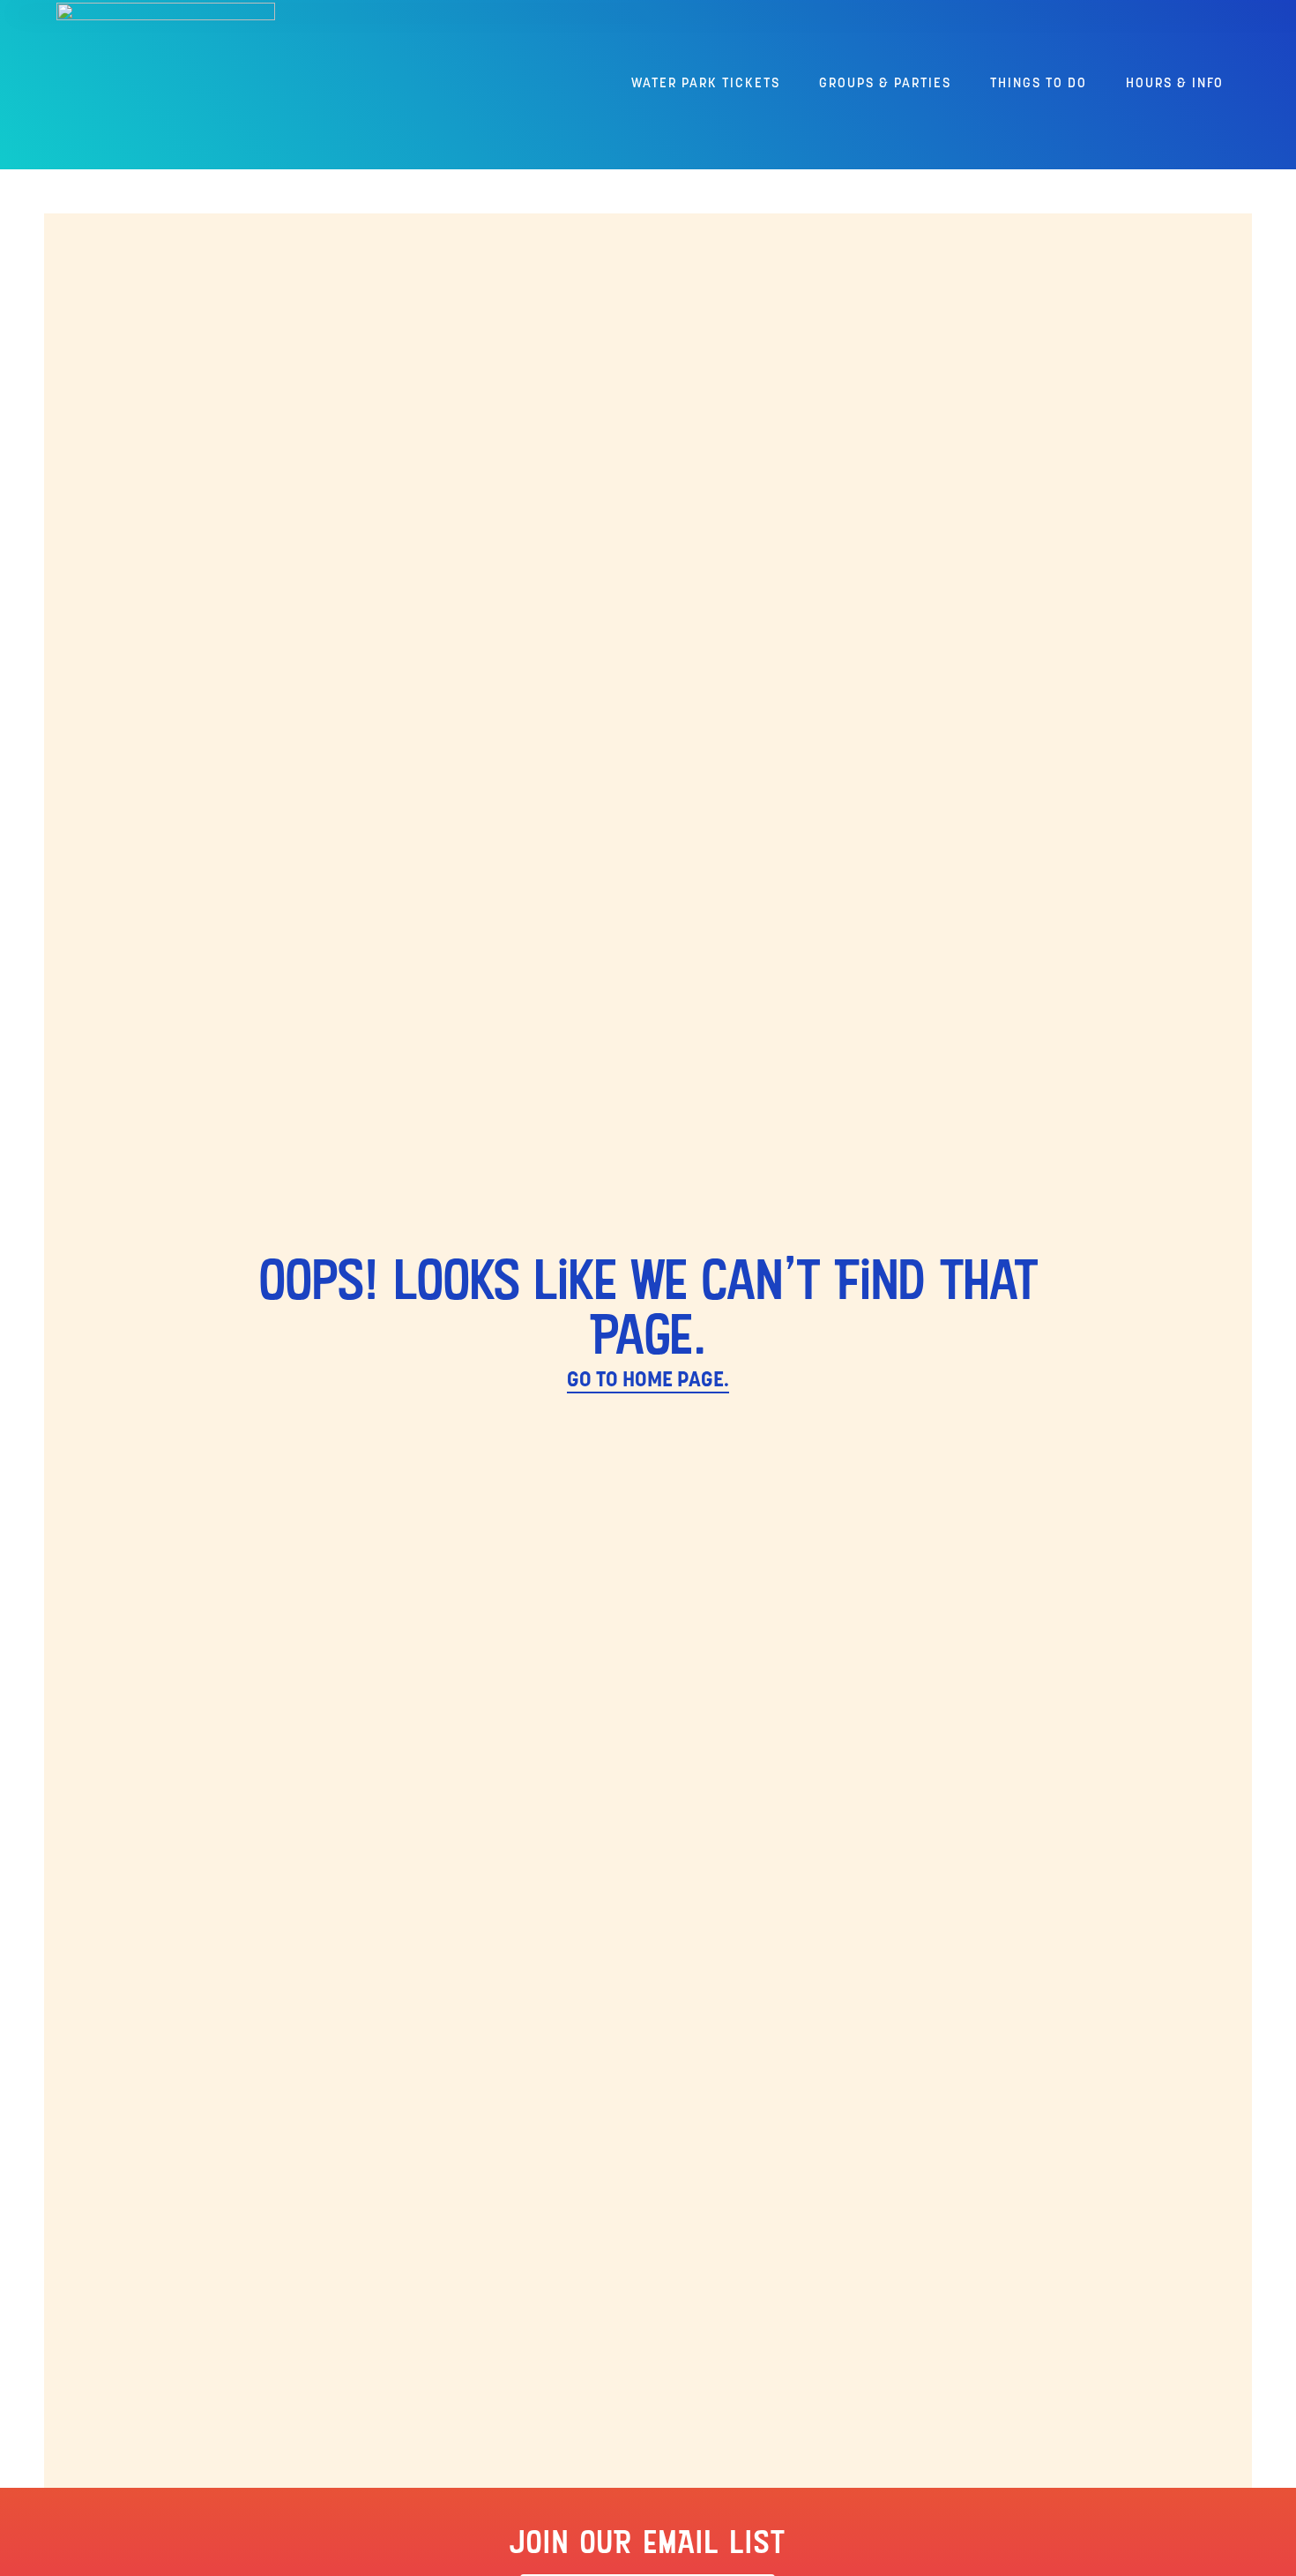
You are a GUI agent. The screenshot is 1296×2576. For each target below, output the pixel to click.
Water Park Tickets (706, 84)
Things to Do (1039, 84)
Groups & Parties (885, 84)
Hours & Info (1175, 84)
